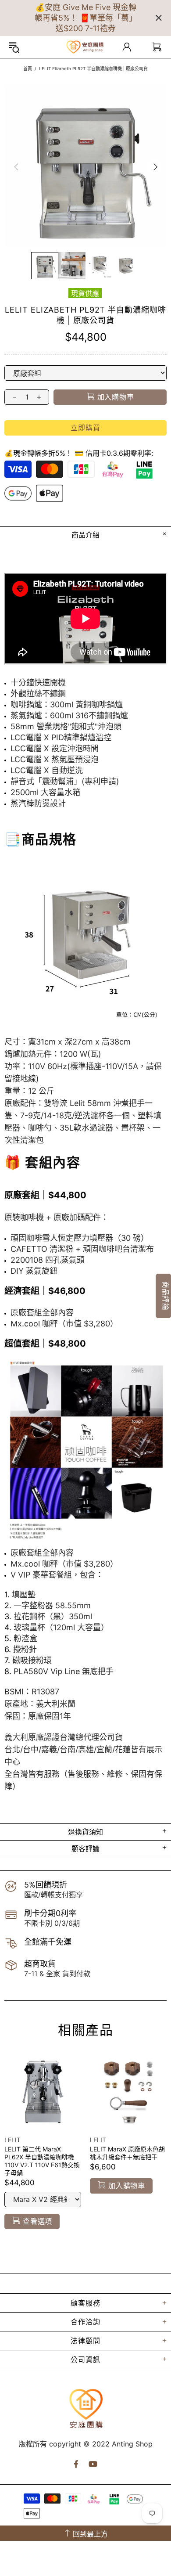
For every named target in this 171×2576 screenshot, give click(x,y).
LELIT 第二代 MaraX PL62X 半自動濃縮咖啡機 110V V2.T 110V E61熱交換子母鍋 (42, 2161)
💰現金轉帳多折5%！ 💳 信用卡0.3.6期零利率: (79, 453)
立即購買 (85, 428)
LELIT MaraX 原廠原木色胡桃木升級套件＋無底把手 (127, 2153)
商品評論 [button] (166, 1295)
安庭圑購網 (85, 47)
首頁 (28, 68)
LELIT (12, 2140)
